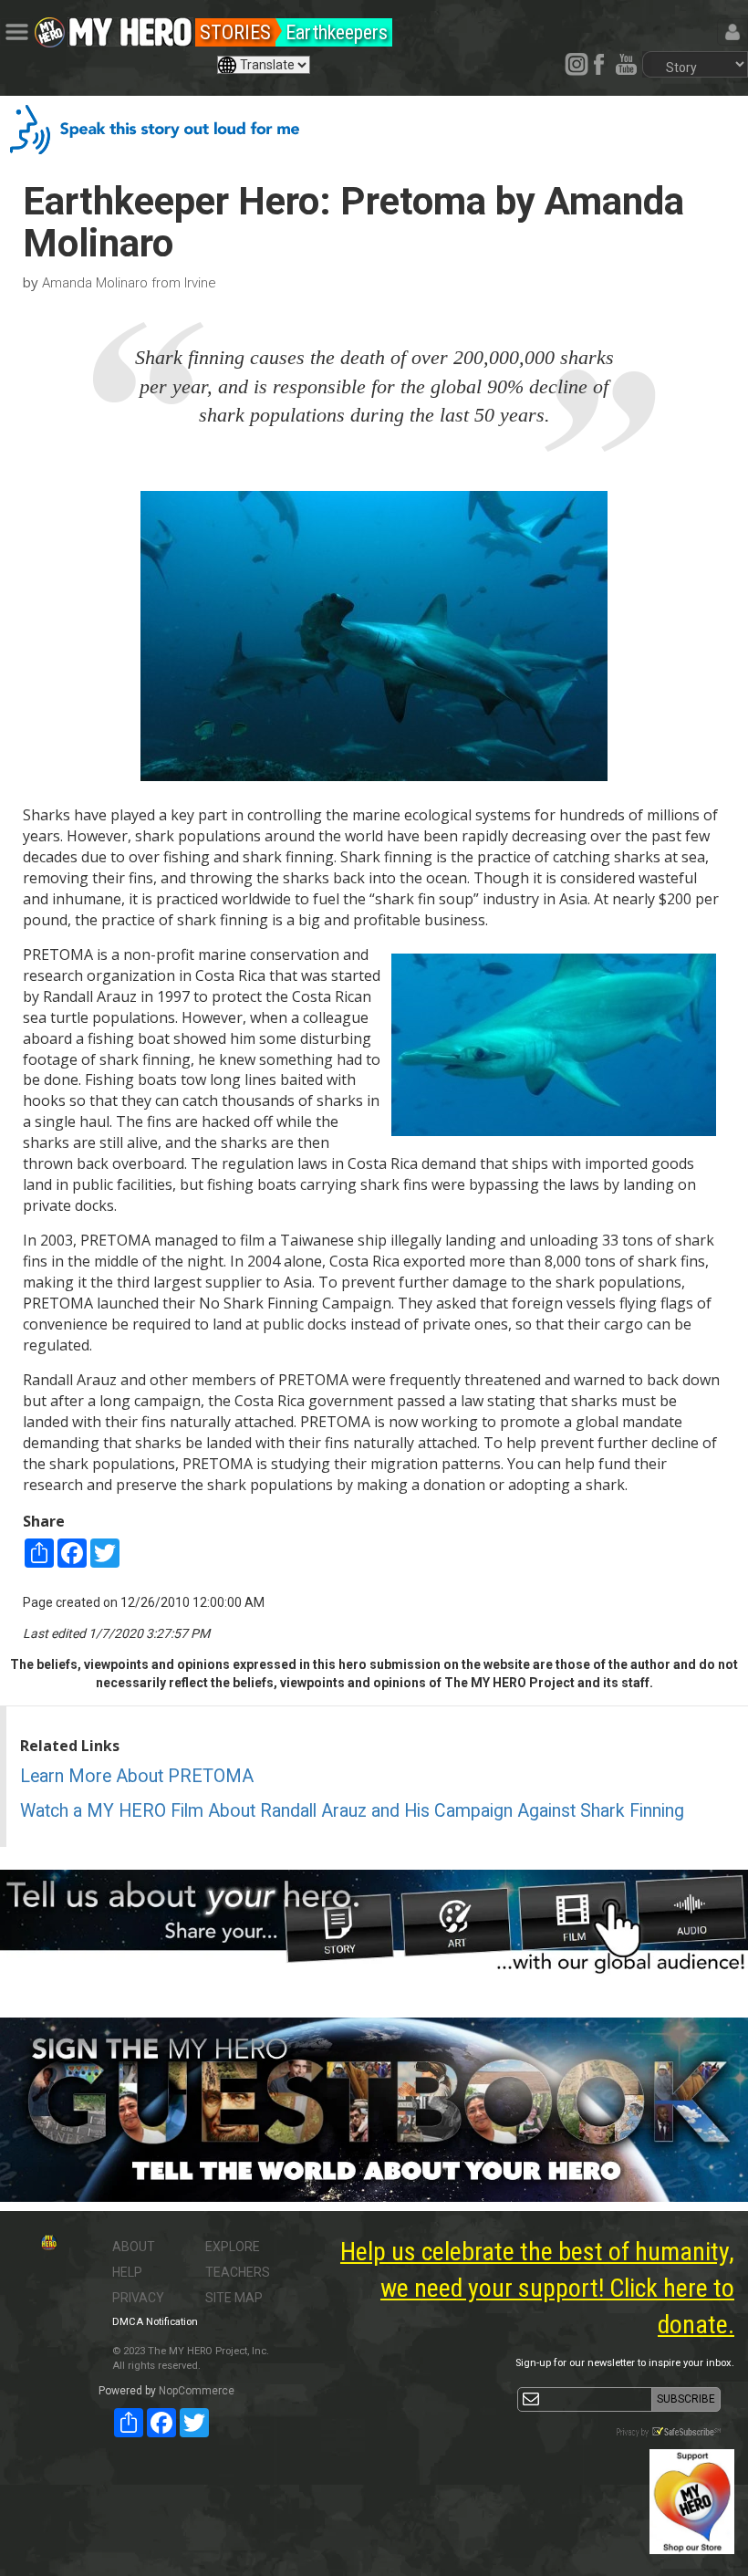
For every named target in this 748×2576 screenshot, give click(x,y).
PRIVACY (138, 2298)
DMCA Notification (155, 2322)
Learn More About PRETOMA (137, 1776)
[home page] (130, 27)
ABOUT (134, 2247)
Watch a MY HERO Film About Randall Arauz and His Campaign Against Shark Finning (352, 1811)
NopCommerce (197, 2391)
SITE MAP (234, 2298)
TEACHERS (238, 2272)
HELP (127, 2272)
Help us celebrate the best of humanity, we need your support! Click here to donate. (537, 2288)
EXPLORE (233, 2247)
